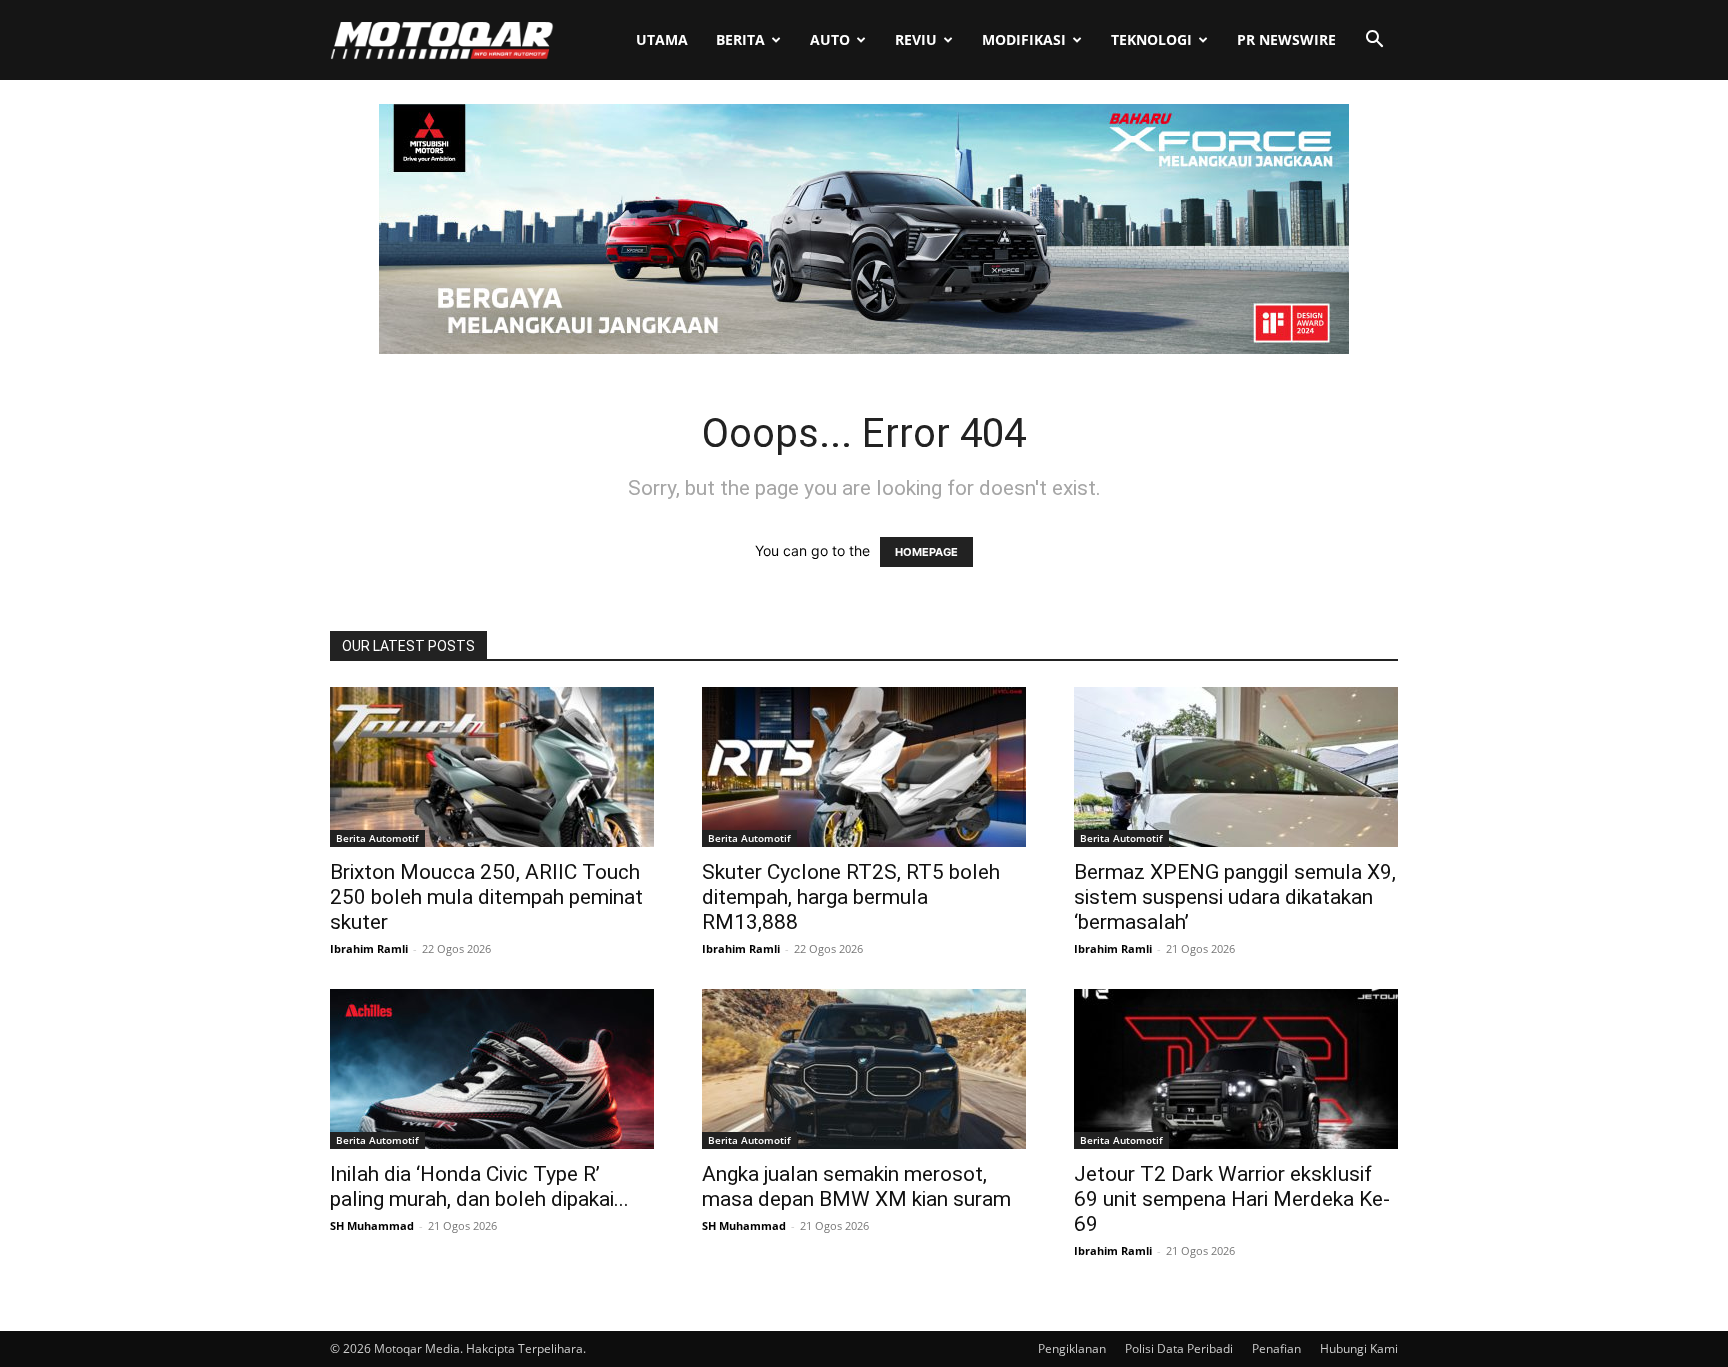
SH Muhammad (372, 1225)
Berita (740, 39)
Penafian (1276, 1348)
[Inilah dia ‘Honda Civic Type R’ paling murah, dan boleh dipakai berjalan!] (492, 1069)
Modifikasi (1024, 39)
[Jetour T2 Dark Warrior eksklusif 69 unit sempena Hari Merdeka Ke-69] (1236, 1069)
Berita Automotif (377, 838)
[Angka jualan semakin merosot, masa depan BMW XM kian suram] (864, 1069)
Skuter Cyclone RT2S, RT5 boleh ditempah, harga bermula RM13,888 (851, 897)
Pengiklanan (1072, 1348)
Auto (830, 39)
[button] (1374, 41)
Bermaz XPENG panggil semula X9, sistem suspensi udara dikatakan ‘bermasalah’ (1235, 897)
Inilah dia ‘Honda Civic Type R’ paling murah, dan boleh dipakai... (479, 1186)
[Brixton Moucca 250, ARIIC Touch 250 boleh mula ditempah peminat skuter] (492, 767)
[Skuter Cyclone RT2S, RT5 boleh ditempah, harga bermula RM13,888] (864, 767)
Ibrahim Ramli (369, 948)
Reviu (916, 39)
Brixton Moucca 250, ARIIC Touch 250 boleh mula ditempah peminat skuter (486, 897)
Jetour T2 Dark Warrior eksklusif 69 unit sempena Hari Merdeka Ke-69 (1232, 1199)
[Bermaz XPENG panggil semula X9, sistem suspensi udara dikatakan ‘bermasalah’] (1236, 767)
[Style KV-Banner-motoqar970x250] (864, 348)
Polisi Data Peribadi (1179, 1348)
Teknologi (1151, 39)
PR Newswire (1286, 39)
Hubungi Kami (1359, 1348)
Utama (662, 39)
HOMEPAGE (926, 552)
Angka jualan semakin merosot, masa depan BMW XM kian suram (856, 1186)
